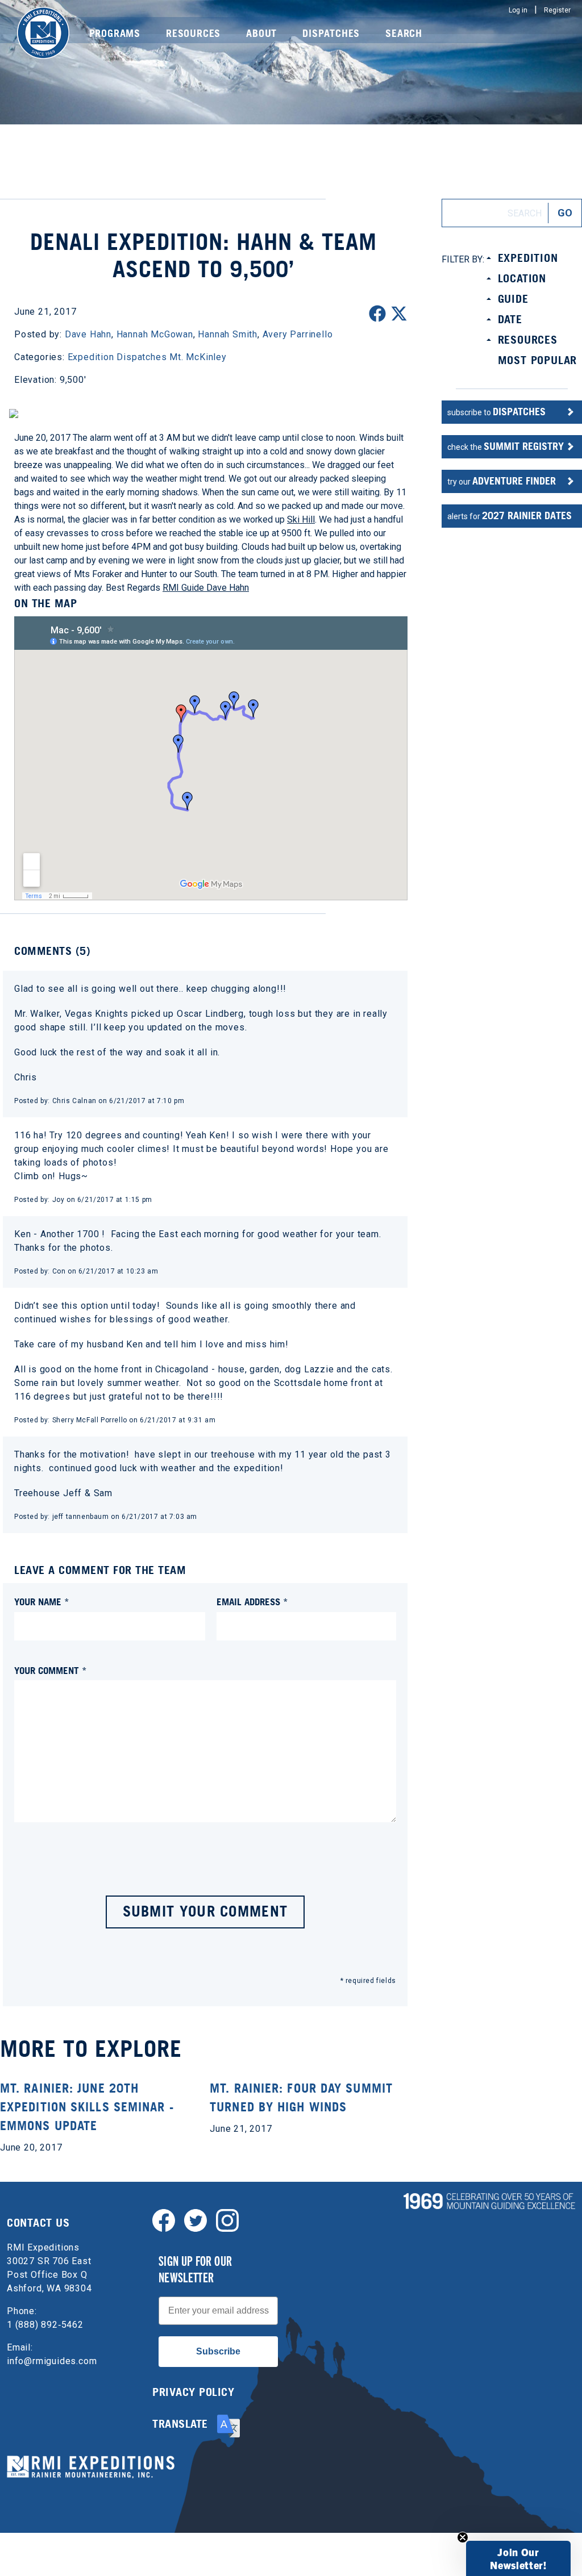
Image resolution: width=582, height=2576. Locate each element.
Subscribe (218, 2351)
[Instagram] (227, 2220)
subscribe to (496, 412)
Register (557, 10)
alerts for (510, 515)
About (261, 33)
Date (510, 319)
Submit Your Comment (205, 1911)
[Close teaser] (463, 2537)
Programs (115, 33)
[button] (518, 2558)
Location (522, 278)
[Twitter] (196, 2220)
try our (502, 481)
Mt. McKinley (198, 357)
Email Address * (252, 1602)
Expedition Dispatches (117, 357)
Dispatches (331, 33)
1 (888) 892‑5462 (45, 2325)
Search (404, 33)
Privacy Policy (193, 2392)
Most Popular (538, 360)
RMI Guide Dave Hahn (206, 588)
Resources (193, 33)
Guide (513, 299)
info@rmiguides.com (52, 2361)
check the (506, 446)
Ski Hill (301, 519)
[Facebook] (164, 2220)
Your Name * (42, 1602)
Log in (518, 10)
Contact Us (38, 2223)
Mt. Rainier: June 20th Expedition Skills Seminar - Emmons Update (87, 2107)
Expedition (528, 258)
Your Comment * (51, 1670)
